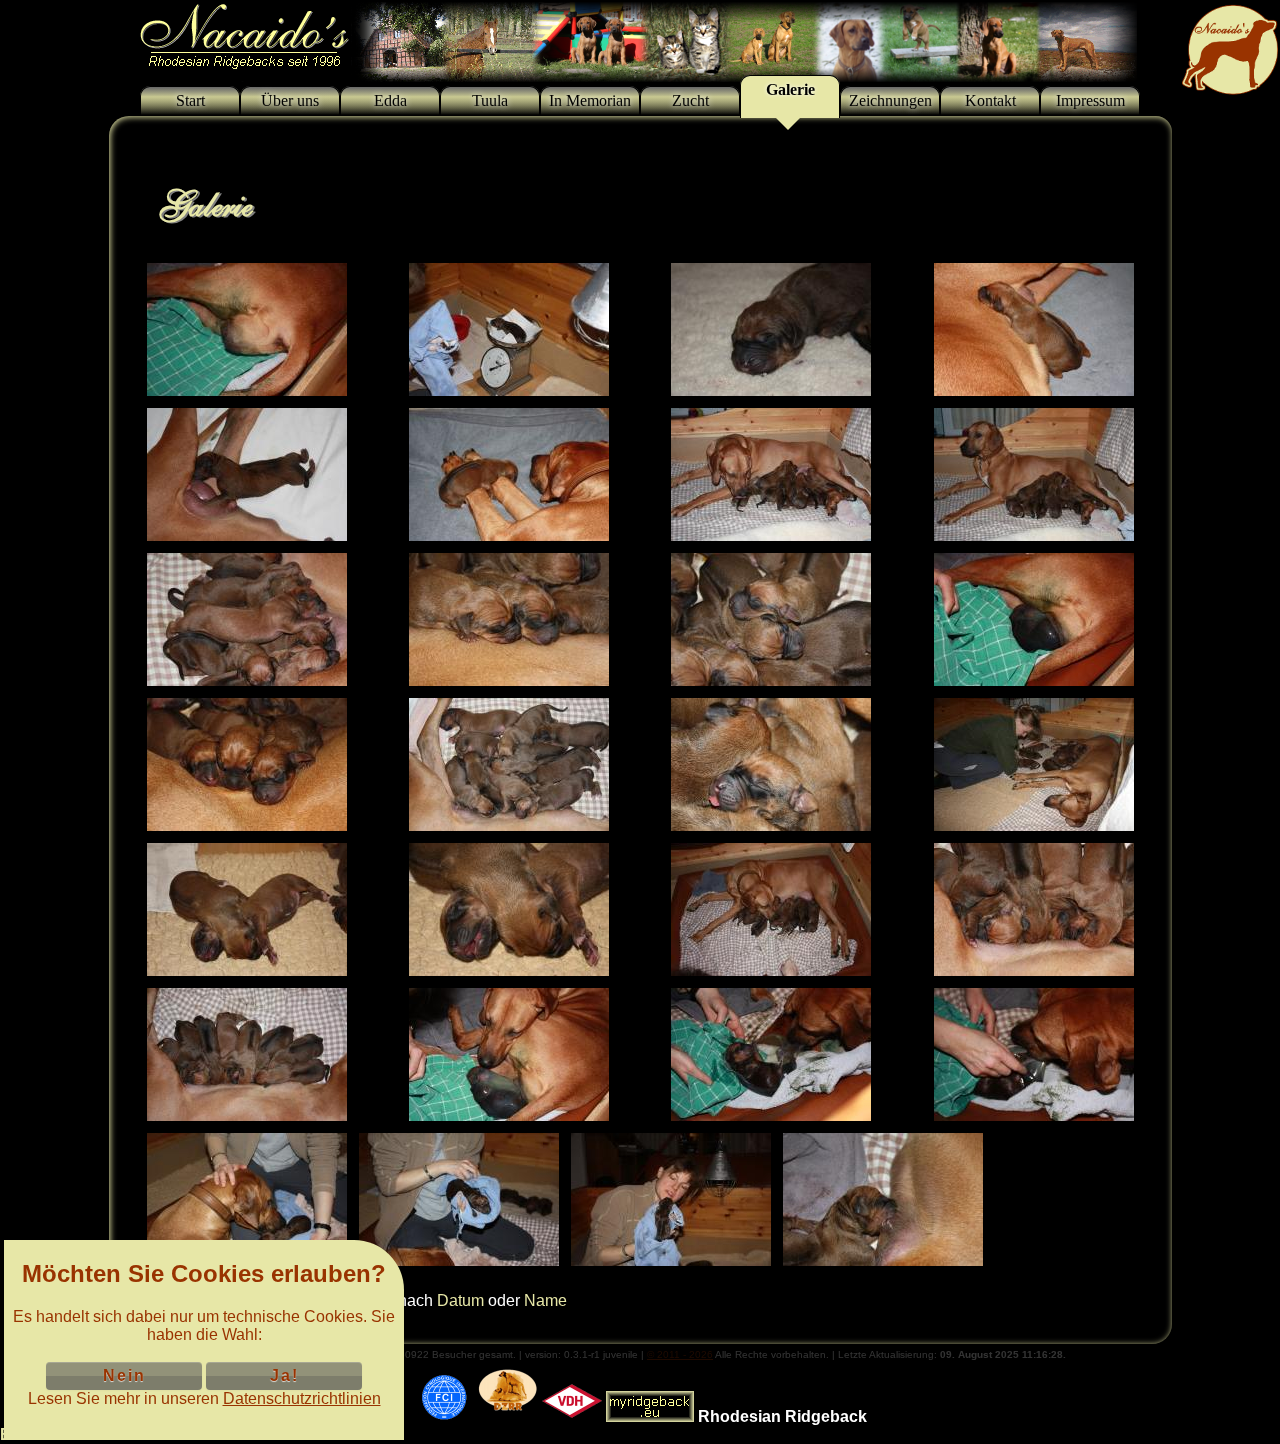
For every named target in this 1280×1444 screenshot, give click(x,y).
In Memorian (590, 100)
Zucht (690, 100)
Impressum (1090, 100)
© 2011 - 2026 (680, 1354)
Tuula (490, 100)
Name (545, 1300)
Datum (460, 1300)
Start (190, 100)
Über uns (290, 100)
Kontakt (990, 100)
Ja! (284, 1375)
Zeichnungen (890, 100)
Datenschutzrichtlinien (302, 1398)
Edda (390, 100)
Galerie (790, 89)
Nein (124, 1375)
